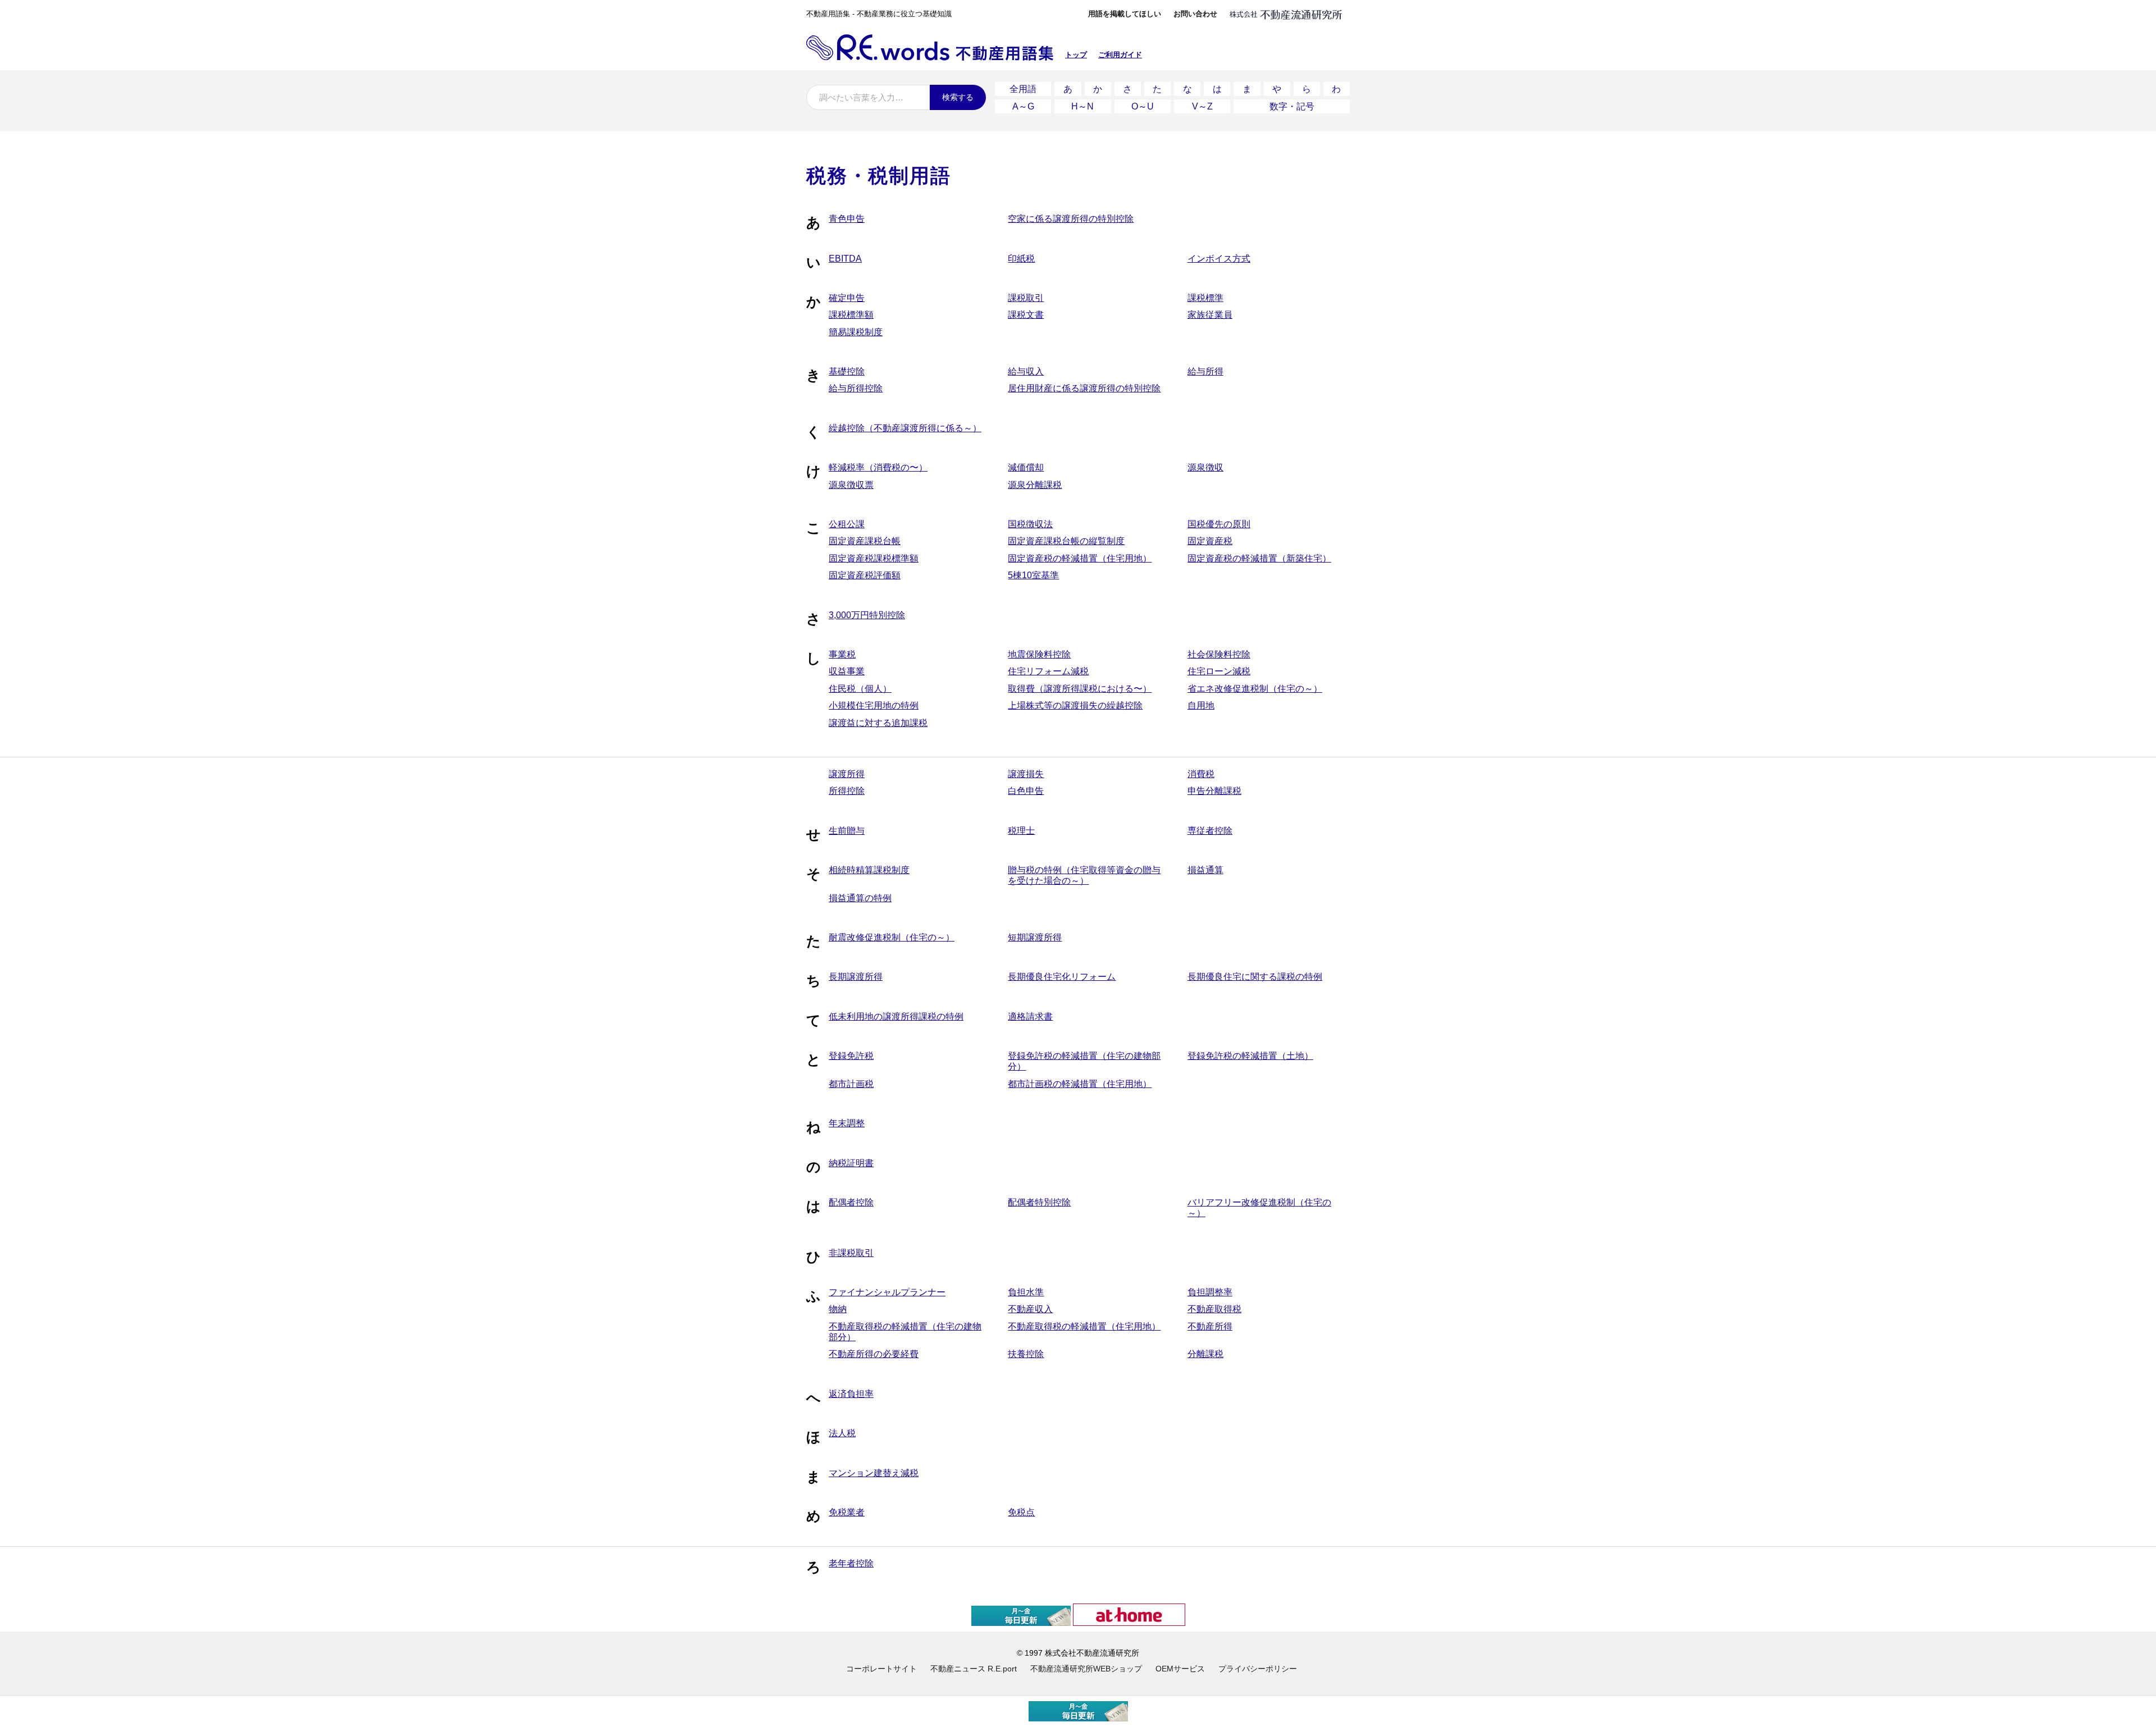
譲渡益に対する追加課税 (878, 723)
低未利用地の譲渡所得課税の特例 (896, 1016)
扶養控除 (1026, 1354)
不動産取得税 (1214, 1309)
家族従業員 (1210, 315)
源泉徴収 (1205, 467)
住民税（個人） (860, 689)
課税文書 (1026, 315)
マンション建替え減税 (874, 1473)
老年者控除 (851, 1563)
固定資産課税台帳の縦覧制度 (1066, 541)
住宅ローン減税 (1219, 671)
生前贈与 (847, 831)
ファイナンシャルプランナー (887, 1292)
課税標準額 (851, 315)
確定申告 (847, 298)
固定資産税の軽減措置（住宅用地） (1080, 558)
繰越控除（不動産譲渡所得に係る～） (905, 428)
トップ (1076, 55)
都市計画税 (851, 1084)
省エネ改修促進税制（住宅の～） (1255, 689)
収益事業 (847, 671)
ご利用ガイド (1120, 55)
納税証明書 (851, 1163)
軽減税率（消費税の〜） (878, 467)
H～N (1082, 106)
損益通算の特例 (860, 898)
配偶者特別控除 (1039, 1202)
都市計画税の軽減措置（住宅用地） (1080, 1084)
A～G (1023, 106)
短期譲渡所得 (1035, 937)
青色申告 (847, 219)
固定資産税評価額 (865, 575)
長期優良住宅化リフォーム (1062, 977)
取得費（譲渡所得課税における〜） (1080, 689)
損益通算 (1205, 870)
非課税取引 (851, 1253)
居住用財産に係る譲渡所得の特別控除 (1084, 388)
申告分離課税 (1214, 791)
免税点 (1021, 1512)
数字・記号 (1292, 106)
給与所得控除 (856, 388)
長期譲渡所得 (856, 977)
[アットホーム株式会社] (1129, 1621)
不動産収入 (1030, 1309)
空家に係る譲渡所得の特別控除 (1071, 219)
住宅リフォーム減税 (1048, 671)
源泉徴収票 (851, 485)
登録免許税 (851, 1056)
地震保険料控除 (1039, 654)
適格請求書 (1030, 1016)
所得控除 (847, 791)
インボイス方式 (1219, 259)
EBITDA (845, 259)
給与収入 (1026, 371)
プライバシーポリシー (1258, 1669)
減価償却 (1026, 467)
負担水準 (1026, 1292)
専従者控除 (1210, 831)
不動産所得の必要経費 (874, 1354)
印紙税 (1021, 259)
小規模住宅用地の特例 (874, 705)
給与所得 (1205, 371)
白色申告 (1026, 791)
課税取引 (1026, 298)
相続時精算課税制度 (869, 870)
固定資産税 (1210, 541)
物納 (838, 1309)
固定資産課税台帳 (865, 541)
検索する (958, 97)
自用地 (1201, 705)
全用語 (1023, 89)
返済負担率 (851, 1394)
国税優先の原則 (1219, 524)
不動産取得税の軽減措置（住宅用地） (1084, 1326)
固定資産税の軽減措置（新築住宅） (1259, 558)
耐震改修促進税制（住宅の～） (892, 937)
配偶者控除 (851, 1202)
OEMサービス (1180, 1669)
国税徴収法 (1030, 524)
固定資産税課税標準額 (874, 558)
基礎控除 (847, 371)
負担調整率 (1210, 1292)
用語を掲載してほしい (1125, 14)
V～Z (1202, 106)
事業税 (842, 654)
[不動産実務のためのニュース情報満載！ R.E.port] (1021, 1621)
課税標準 (1205, 298)
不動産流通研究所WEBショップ (1086, 1669)
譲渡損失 (1026, 774)
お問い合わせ (1195, 14)
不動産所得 (1210, 1326)
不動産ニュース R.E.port (974, 1669)
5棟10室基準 (1033, 575)
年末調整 (847, 1123)
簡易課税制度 (856, 332)
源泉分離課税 (1035, 485)
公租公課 (847, 524)
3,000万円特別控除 (867, 615)
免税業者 (847, 1512)
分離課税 (1205, 1354)
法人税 (842, 1433)
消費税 (1201, 774)
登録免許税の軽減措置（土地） (1250, 1056)
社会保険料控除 (1219, 654)
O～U (1143, 106)
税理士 (1021, 831)
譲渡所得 (847, 774)
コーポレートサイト (881, 1669)
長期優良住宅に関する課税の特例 (1255, 977)
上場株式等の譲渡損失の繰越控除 (1075, 705)
